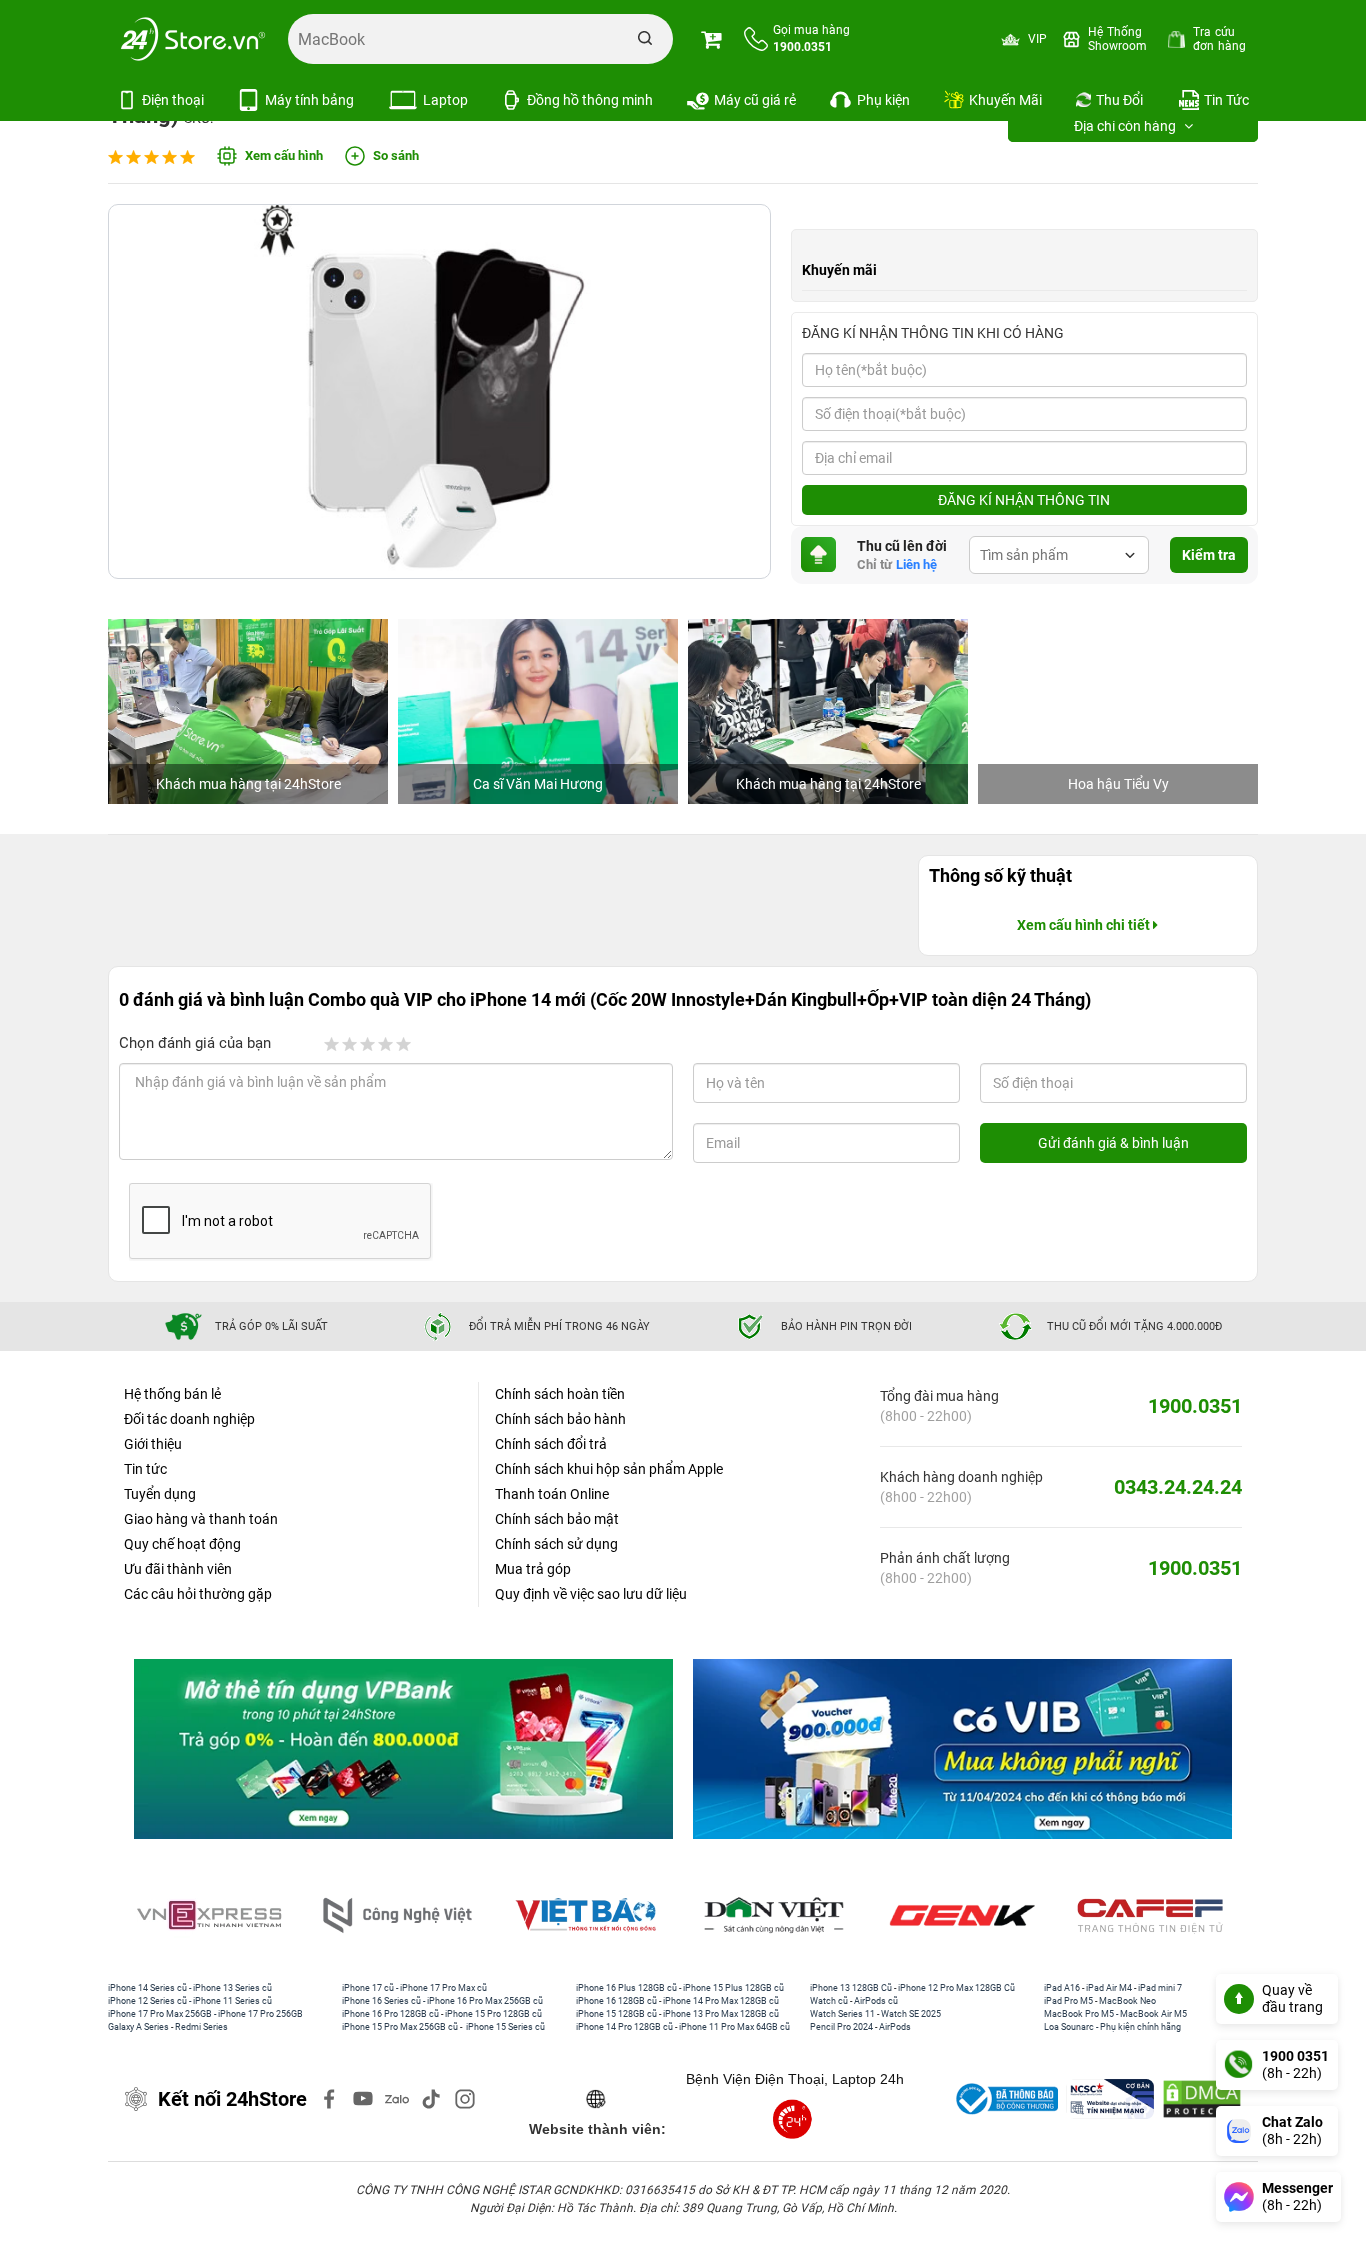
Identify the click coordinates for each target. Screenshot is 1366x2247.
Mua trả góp (533, 1569)
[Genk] (966, 1915)
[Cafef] (1154, 1915)
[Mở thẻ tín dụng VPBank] (403, 1749)
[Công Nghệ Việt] (401, 1915)
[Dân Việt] (778, 1915)
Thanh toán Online (552, 1494)
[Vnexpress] (213, 1915)
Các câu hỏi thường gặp (198, 1594)
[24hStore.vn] (193, 39)
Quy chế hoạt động (182, 1544)
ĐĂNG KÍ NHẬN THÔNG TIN (1024, 500)
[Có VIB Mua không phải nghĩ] (962, 1749)
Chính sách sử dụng (556, 1544)
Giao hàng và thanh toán (201, 1519)
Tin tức (145, 1469)
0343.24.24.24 (1178, 1487)
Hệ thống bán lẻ (172, 1394)
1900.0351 (1195, 1406)
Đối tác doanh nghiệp (189, 1419)
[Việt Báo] (589, 1915)
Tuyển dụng (160, 1494)
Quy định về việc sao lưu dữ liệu (591, 1594)
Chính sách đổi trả (551, 1444)
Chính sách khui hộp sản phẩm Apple (609, 1469)
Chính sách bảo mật (557, 1519)
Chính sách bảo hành (560, 1419)
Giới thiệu (153, 1444)
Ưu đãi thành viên (178, 1569)
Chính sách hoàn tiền (560, 1394)
